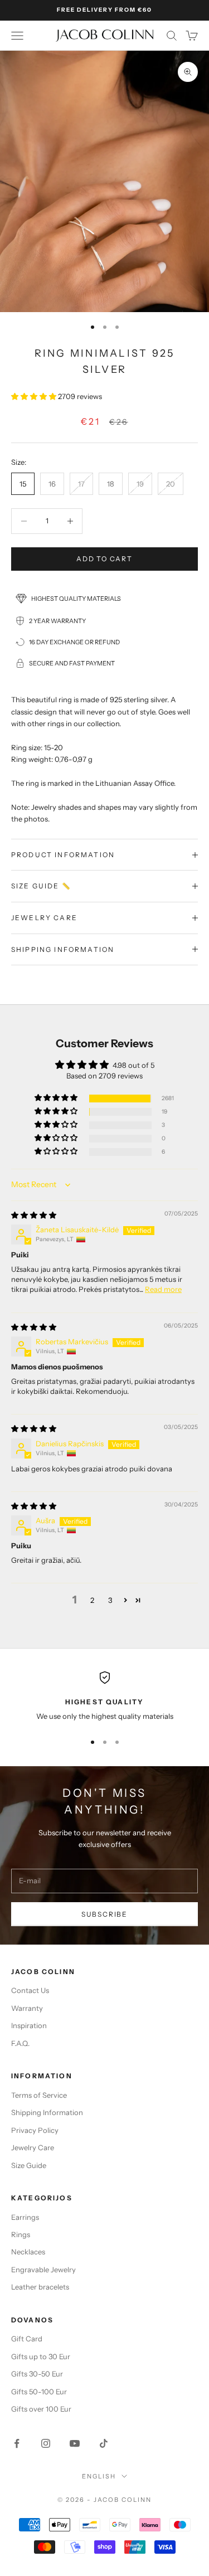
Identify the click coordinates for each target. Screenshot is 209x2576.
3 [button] (110, 1600)
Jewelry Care (33, 2147)
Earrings (25, 2217)
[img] (34, 1215)
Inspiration (29, 2025)
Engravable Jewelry (43, 2269)
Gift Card (27, 2339)
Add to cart (104, 559)
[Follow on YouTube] (75, 2443)
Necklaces (28, 2252)
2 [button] (92, 1600)
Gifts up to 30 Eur (41, 2356)
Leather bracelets (40, 2287)
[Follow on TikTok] (104, 2443)
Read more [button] (163, 1289)
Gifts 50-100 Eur (39, 2392)
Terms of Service (39, 2095)
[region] (104, 1697)
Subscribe (104, 1914)
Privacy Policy (35, 2130)
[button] (35, 396)
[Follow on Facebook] (17, 2443)
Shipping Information (47, 2112)
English (99, 2476)
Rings (21, 2234)
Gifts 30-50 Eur (37, 2374)
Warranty (27, 2008)
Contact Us (30, 1990)
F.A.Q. (20, 2043)
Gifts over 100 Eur (41, 2409)
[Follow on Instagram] (46, 2443)
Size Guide (29, 2165)
